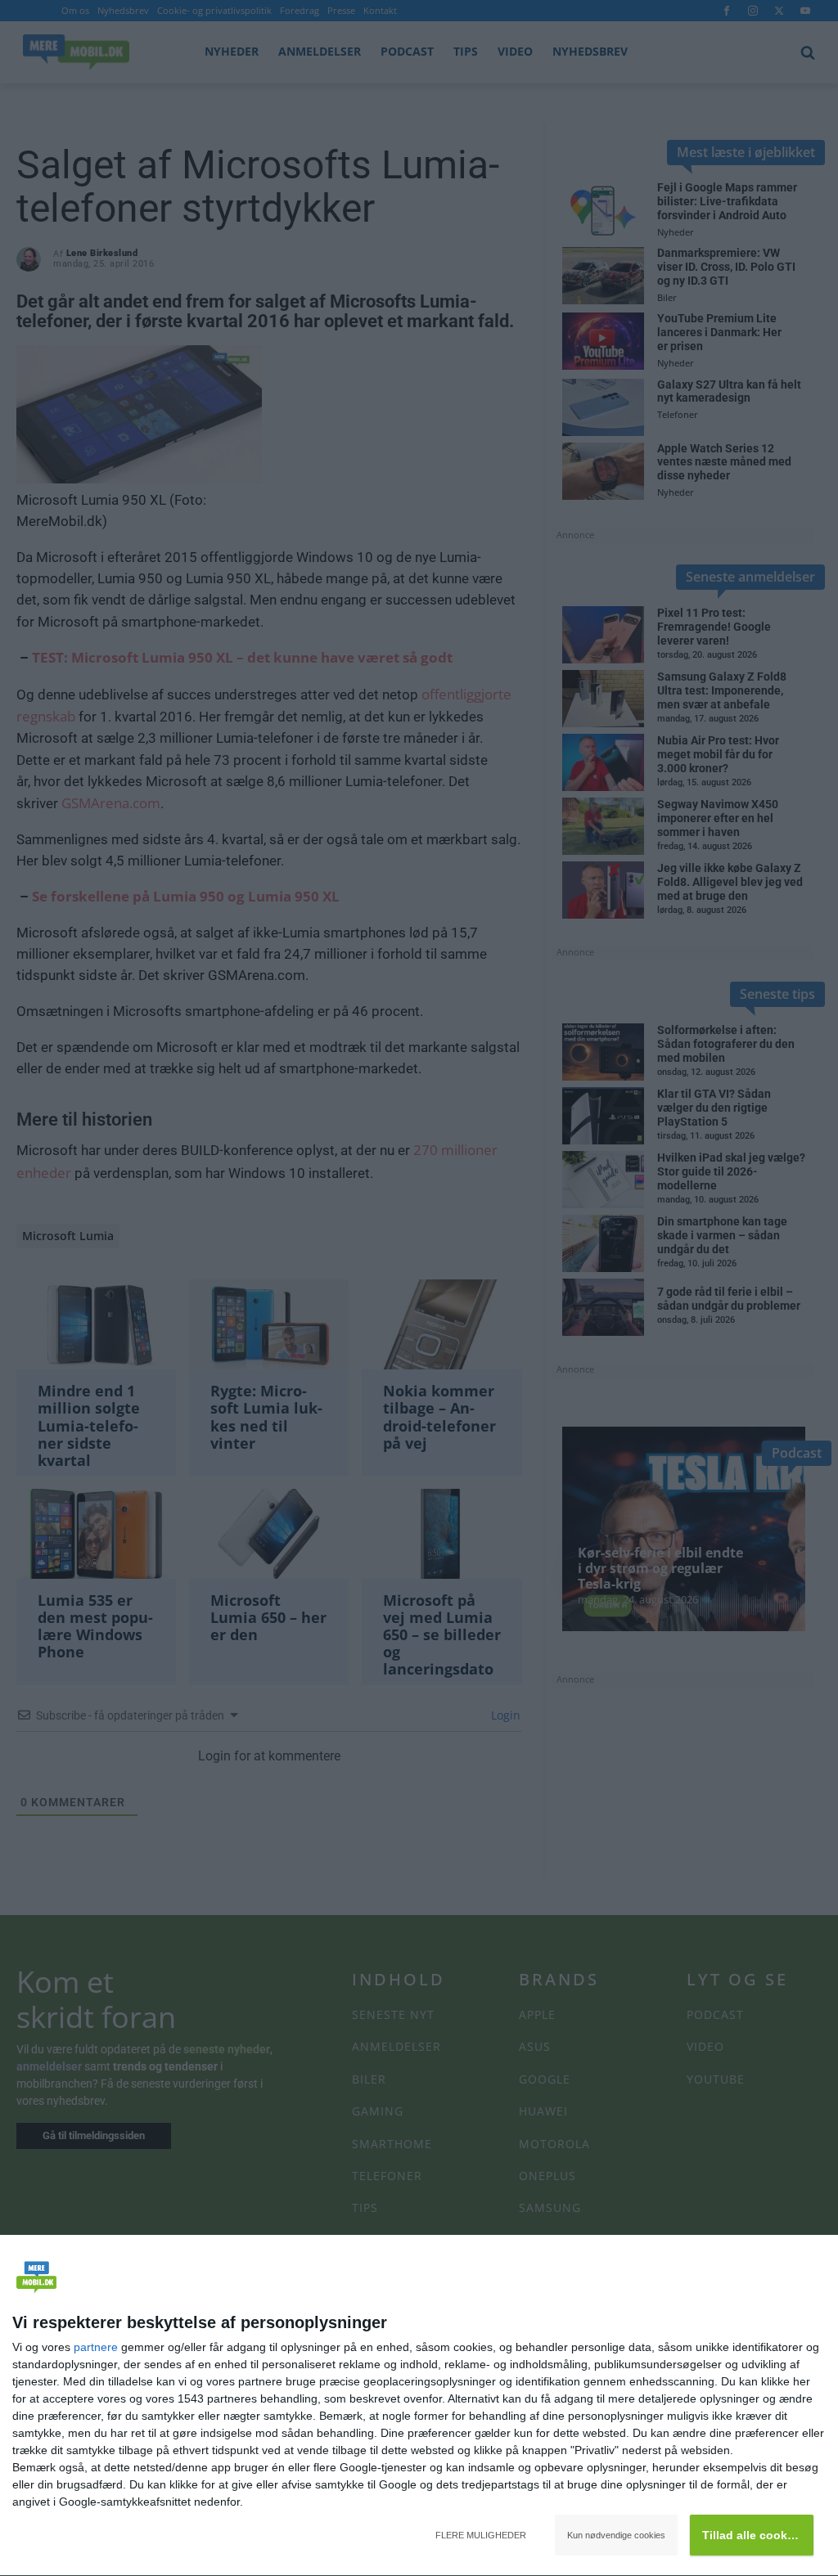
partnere (96, 2347)
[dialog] (419, 2406)
